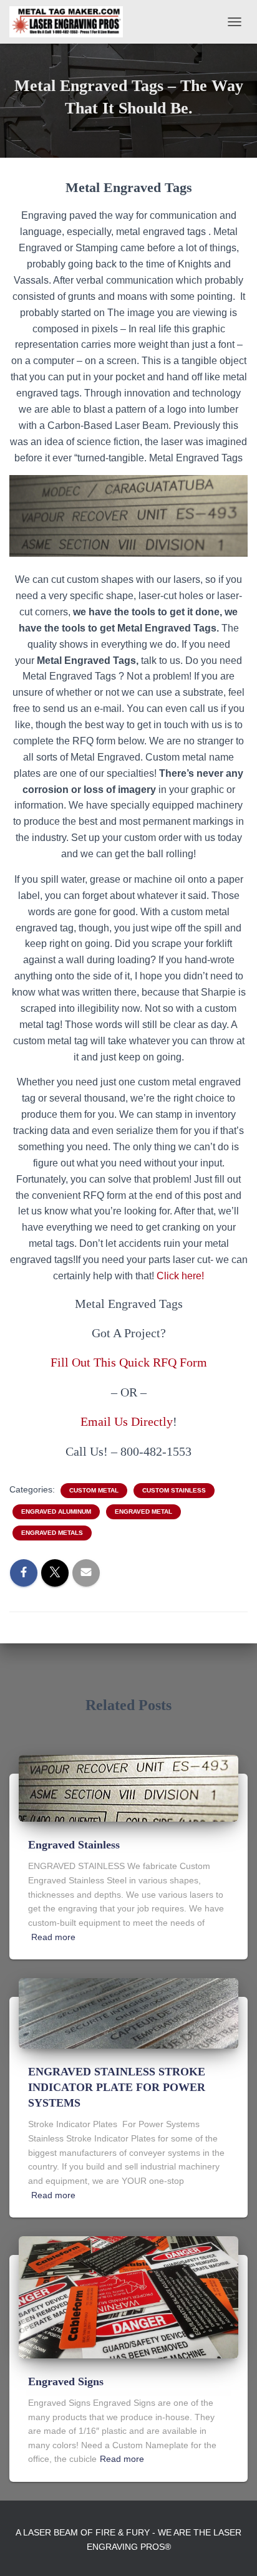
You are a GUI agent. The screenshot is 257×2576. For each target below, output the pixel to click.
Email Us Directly (127, 1421)
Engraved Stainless (74, 1845)
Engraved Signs (66, 2381)
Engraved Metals (52, 1533)
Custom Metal (94, 1490)
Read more (53, 1937)
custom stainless (174, 1490)
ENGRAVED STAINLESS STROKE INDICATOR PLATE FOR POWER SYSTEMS (117, 2087)
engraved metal (143, 1511)
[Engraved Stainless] (128, 1787)
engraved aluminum (56, 1511)
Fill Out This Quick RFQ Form (129, 1362)
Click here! (180, 1276)
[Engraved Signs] (128, 2297)
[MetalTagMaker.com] (71, 22)
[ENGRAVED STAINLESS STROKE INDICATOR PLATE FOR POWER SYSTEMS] (128, 2012)
